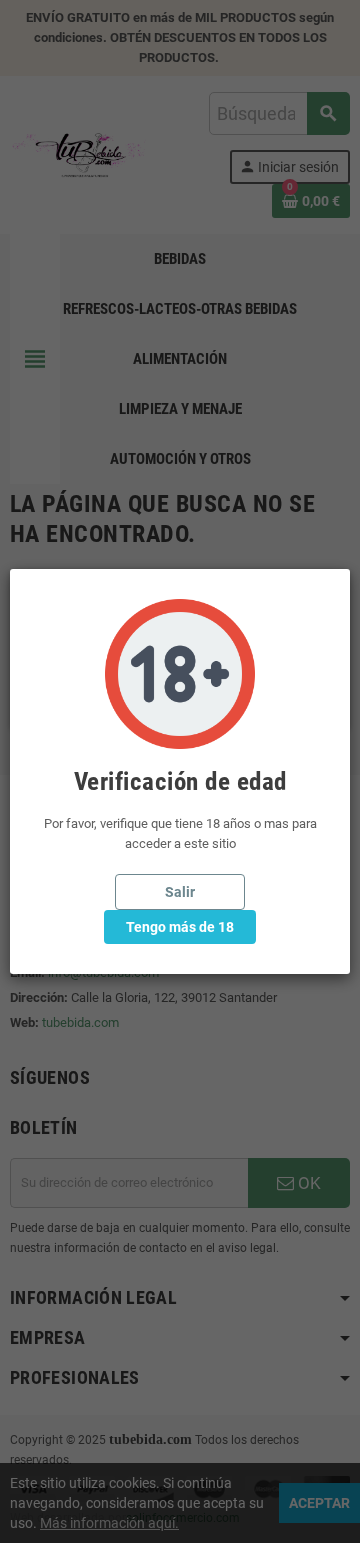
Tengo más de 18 (180, 927)
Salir (180, 892)
